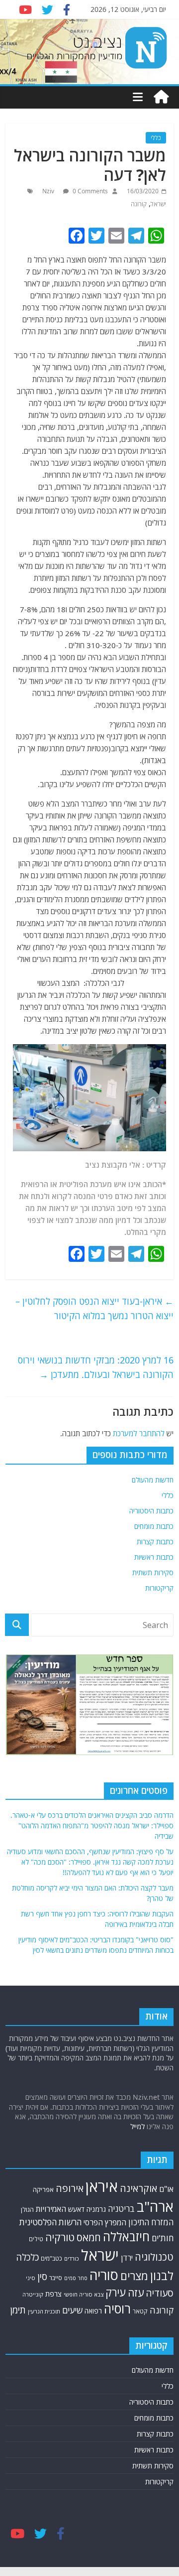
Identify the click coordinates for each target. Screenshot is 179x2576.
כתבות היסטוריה (151, 1511)
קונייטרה (33, 2294)
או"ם (166, 2189)
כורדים (72, 2258)
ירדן (127, 2258)
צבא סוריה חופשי (84, 2294)
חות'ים (163, 2238)
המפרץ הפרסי (105, 2222)
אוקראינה (138, 2188)
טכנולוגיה (154, 2257)
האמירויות (51, 2209)
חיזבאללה (126, 2237)
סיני (31, 2278)
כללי (156, 138)
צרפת (53, 2294)
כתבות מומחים (154, 1526)
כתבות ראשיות (154, 1557)
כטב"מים (51, 2258)
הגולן (27, 2209)
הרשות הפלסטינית (50, 2222)
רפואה (93, 2311)
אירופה (70, 2188)
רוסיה (117, 2308)
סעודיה (160, 2293)
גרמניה (96, 2209)
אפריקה (43, 2189)
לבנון (162, 2276)
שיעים (72, 2310)
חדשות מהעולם (153, 1480)
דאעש (76, 2209)
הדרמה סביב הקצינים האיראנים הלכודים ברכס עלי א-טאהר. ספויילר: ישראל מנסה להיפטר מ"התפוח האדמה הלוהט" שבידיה (92, 1826)
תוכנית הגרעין (44, 2311)
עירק (116, 2292)
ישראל (158, 204)
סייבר (56, 2278)
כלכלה (27, 2257)
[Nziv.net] (161, 97)
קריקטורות (159, 1588)
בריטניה (121, 2209)
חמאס (89, 2237)
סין (42, 2277)
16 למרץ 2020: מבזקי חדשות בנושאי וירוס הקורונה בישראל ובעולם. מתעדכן (96, 1367)
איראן (102, 2186)
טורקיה (60, 2237)
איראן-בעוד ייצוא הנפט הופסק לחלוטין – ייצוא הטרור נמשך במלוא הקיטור (94, 1308)
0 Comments (89, 191)
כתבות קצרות (155, 1542)
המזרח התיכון (151, 2222)
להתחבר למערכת (139, 1433)
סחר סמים (76, 2278)
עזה (136, 2293)
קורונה (139, 204)
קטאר (140, 2311)
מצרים (134, 2276)
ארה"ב (155, 2206)
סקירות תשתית (153, 1572)
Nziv (49, 191)
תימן (18, 2310)
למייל (137, 2126)
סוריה (104, 2275)
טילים (36, 2239)
